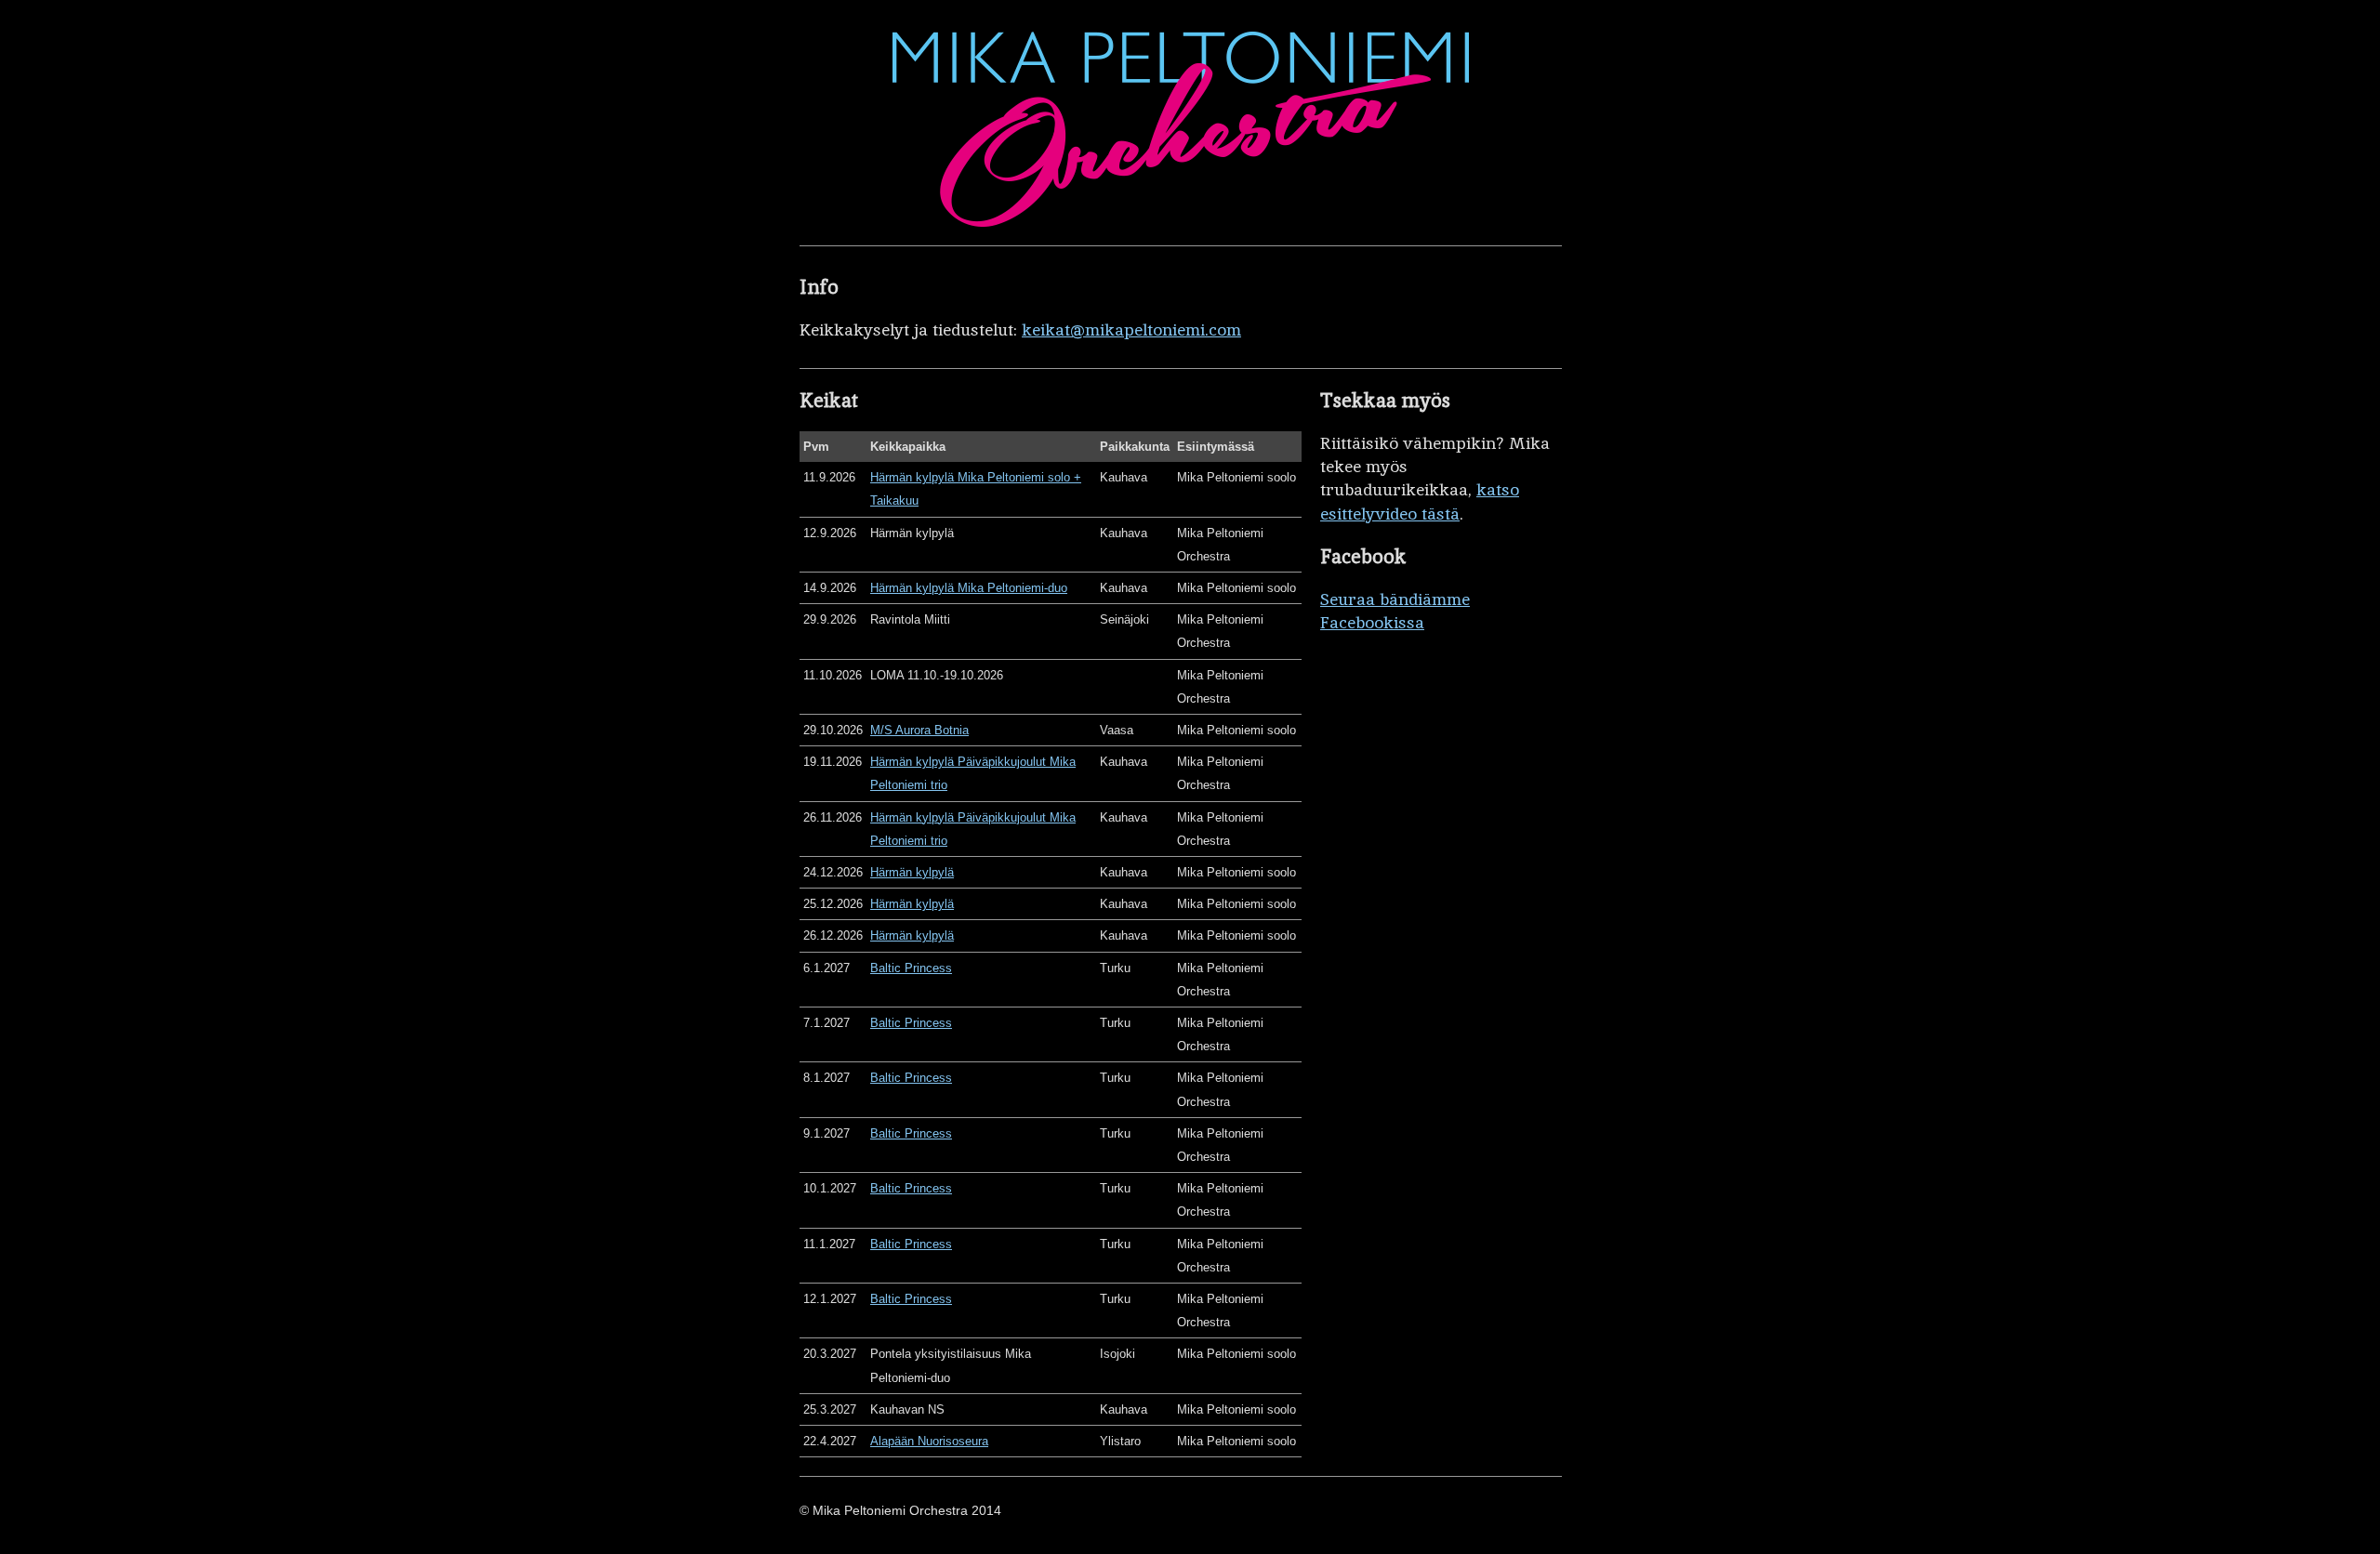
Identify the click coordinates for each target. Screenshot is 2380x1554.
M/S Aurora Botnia (919, 730)
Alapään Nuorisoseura (929, 1441)
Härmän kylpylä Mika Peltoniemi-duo (969, 588)
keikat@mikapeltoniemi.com (1131, 329)
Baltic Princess (911, 968)
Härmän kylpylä (912, 872)
